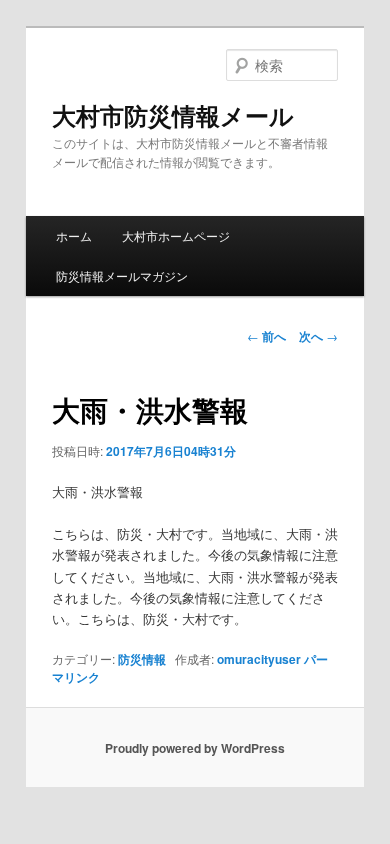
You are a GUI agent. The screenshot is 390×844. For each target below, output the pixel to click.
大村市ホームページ (176, 235)
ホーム (74, 235)
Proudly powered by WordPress (195, 748)
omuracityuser (259, 659)
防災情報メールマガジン (122, 275)
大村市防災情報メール (173, 115)
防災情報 (142, 659)
